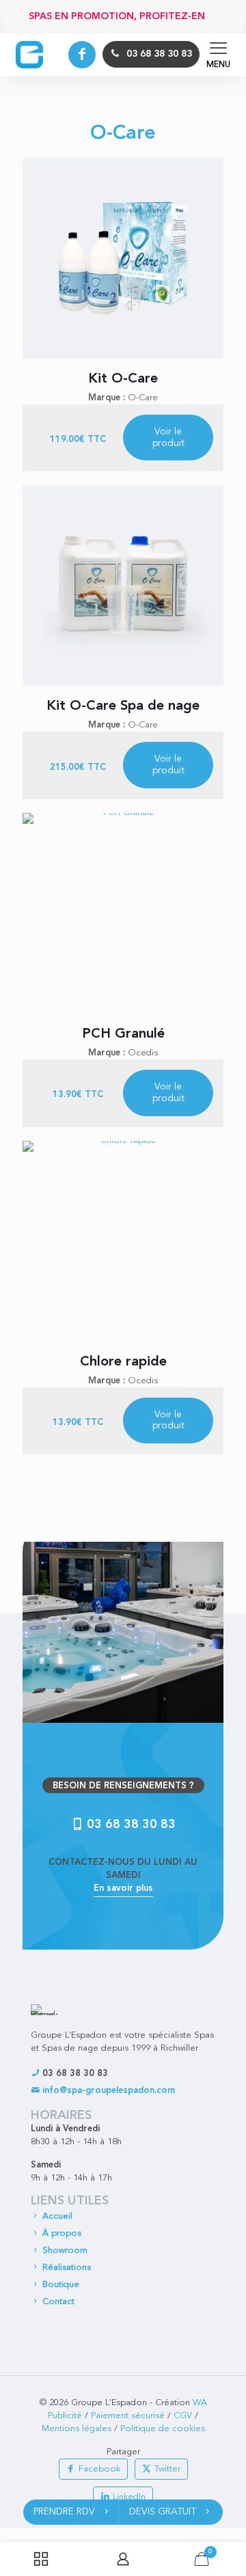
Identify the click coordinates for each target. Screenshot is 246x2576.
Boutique (61, 2285)
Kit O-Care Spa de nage (123, 706)
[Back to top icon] (232, 2476)
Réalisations (67, 2268)
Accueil (57, 2216)
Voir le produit (168, 438)
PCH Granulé (123, 1034)
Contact (58, 2302)
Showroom (65, 2250)
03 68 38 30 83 (74, 2074)
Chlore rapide (123, 1362)
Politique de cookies (163, 2429)
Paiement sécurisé (128, 2416)
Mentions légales (77, 2429)
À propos (62, 2233)
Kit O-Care (123, 379)
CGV (183, 2416)
